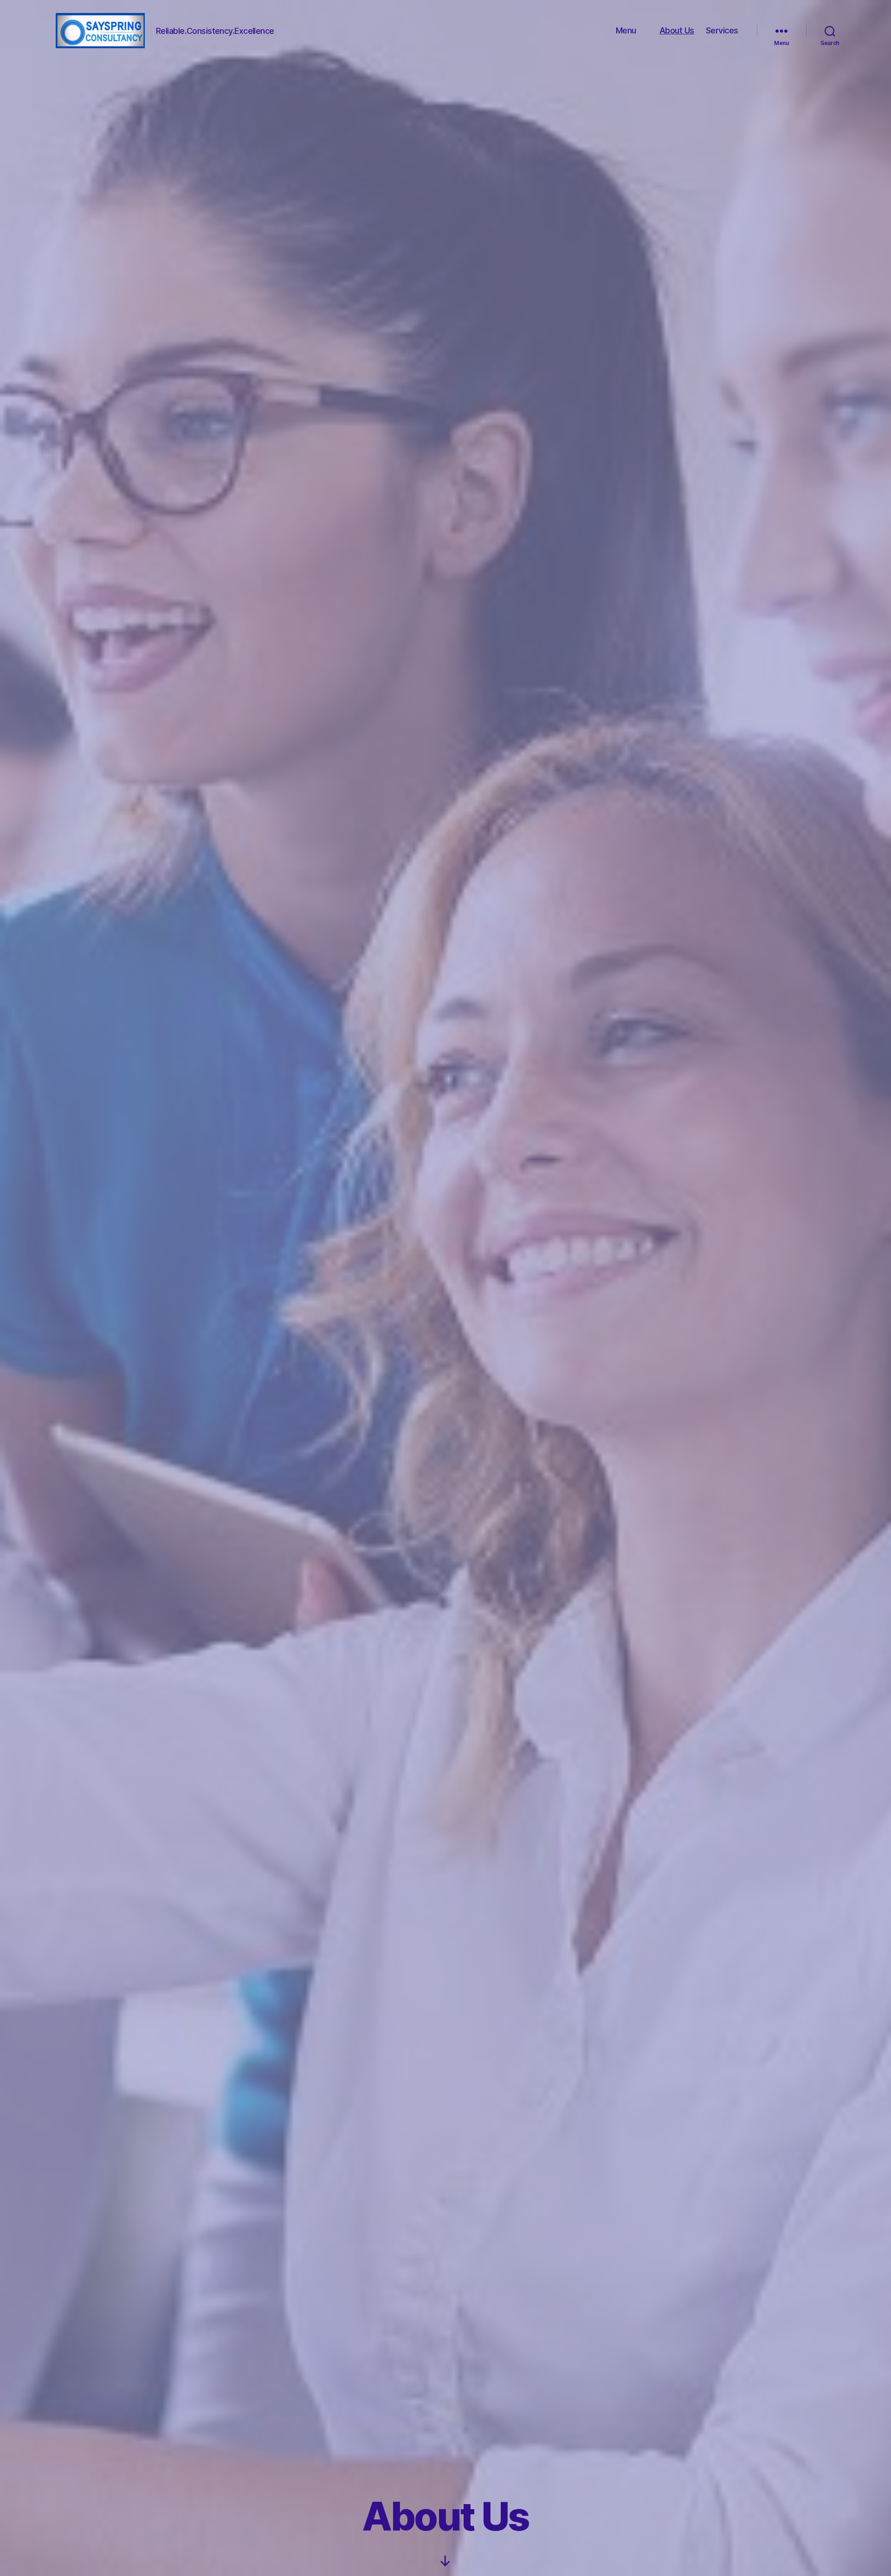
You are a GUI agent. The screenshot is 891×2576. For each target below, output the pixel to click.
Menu (626, 30)
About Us (677, 30)
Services (722, 30)
